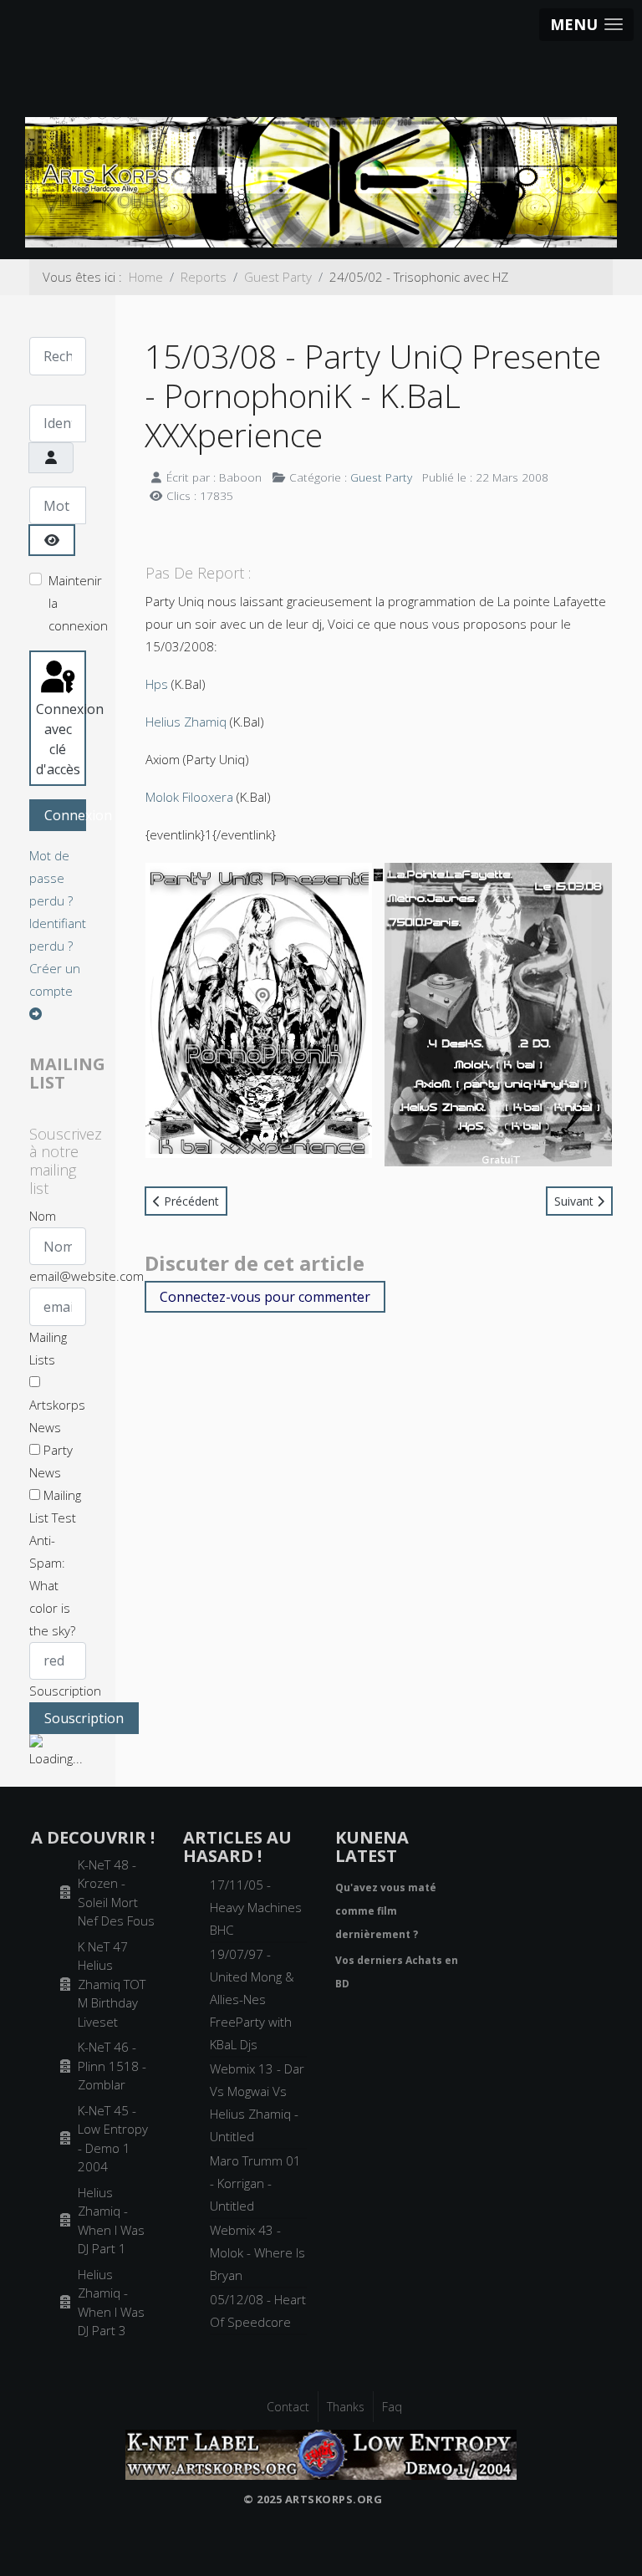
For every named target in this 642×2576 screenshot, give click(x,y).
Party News (51, 1461)
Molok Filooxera (189, 797)
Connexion (65, 815)
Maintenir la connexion (78, 603)
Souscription (65, 1691)
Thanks (346, 2407)
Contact (288, 2407)
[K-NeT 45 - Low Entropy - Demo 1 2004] (321, 2453)
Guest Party (381, 477)
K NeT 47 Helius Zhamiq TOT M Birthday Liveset (112, 1984)
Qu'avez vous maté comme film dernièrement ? (386, 1911)
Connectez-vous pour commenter (265, 1297)
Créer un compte (55, 979)
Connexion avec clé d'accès (61, 739)
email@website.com (87, 1276)
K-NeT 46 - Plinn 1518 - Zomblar (112, 2066)
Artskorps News (57, 1416)
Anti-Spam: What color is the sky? (52, 1585)
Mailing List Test (55, 1506)
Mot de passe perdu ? (51, 878)
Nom (43, 1216)
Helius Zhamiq (186, 722)
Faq (392, 2407)
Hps (157, 684)
